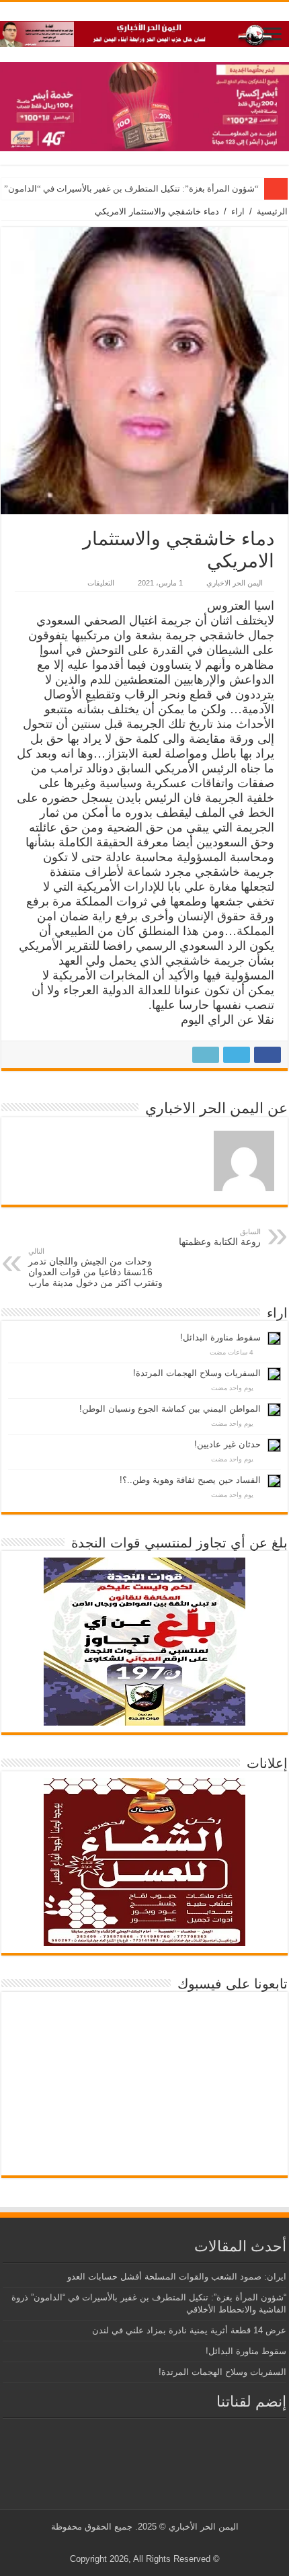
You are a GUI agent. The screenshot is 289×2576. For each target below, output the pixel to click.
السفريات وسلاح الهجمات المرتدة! (197, 1373)
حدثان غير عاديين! (228, 1444)
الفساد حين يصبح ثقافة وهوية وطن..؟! (190, 1480)
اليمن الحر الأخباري (204, 2527)
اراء (238, 211)
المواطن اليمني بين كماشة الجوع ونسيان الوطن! (170, 1409)
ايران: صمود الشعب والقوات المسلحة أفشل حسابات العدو (177, 2277)
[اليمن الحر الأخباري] (144, 32)
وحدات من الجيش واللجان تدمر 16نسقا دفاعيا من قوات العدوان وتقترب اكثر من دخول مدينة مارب (95, 1267)
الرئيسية (272, 211)
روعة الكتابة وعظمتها (220, 1237)
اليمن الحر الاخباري (235, 583)
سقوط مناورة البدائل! (220, 1337)
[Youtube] (142, 2543)
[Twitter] (155, 2543)
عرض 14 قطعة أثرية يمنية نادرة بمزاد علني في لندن (189, 2330)
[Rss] (168, 2543)
